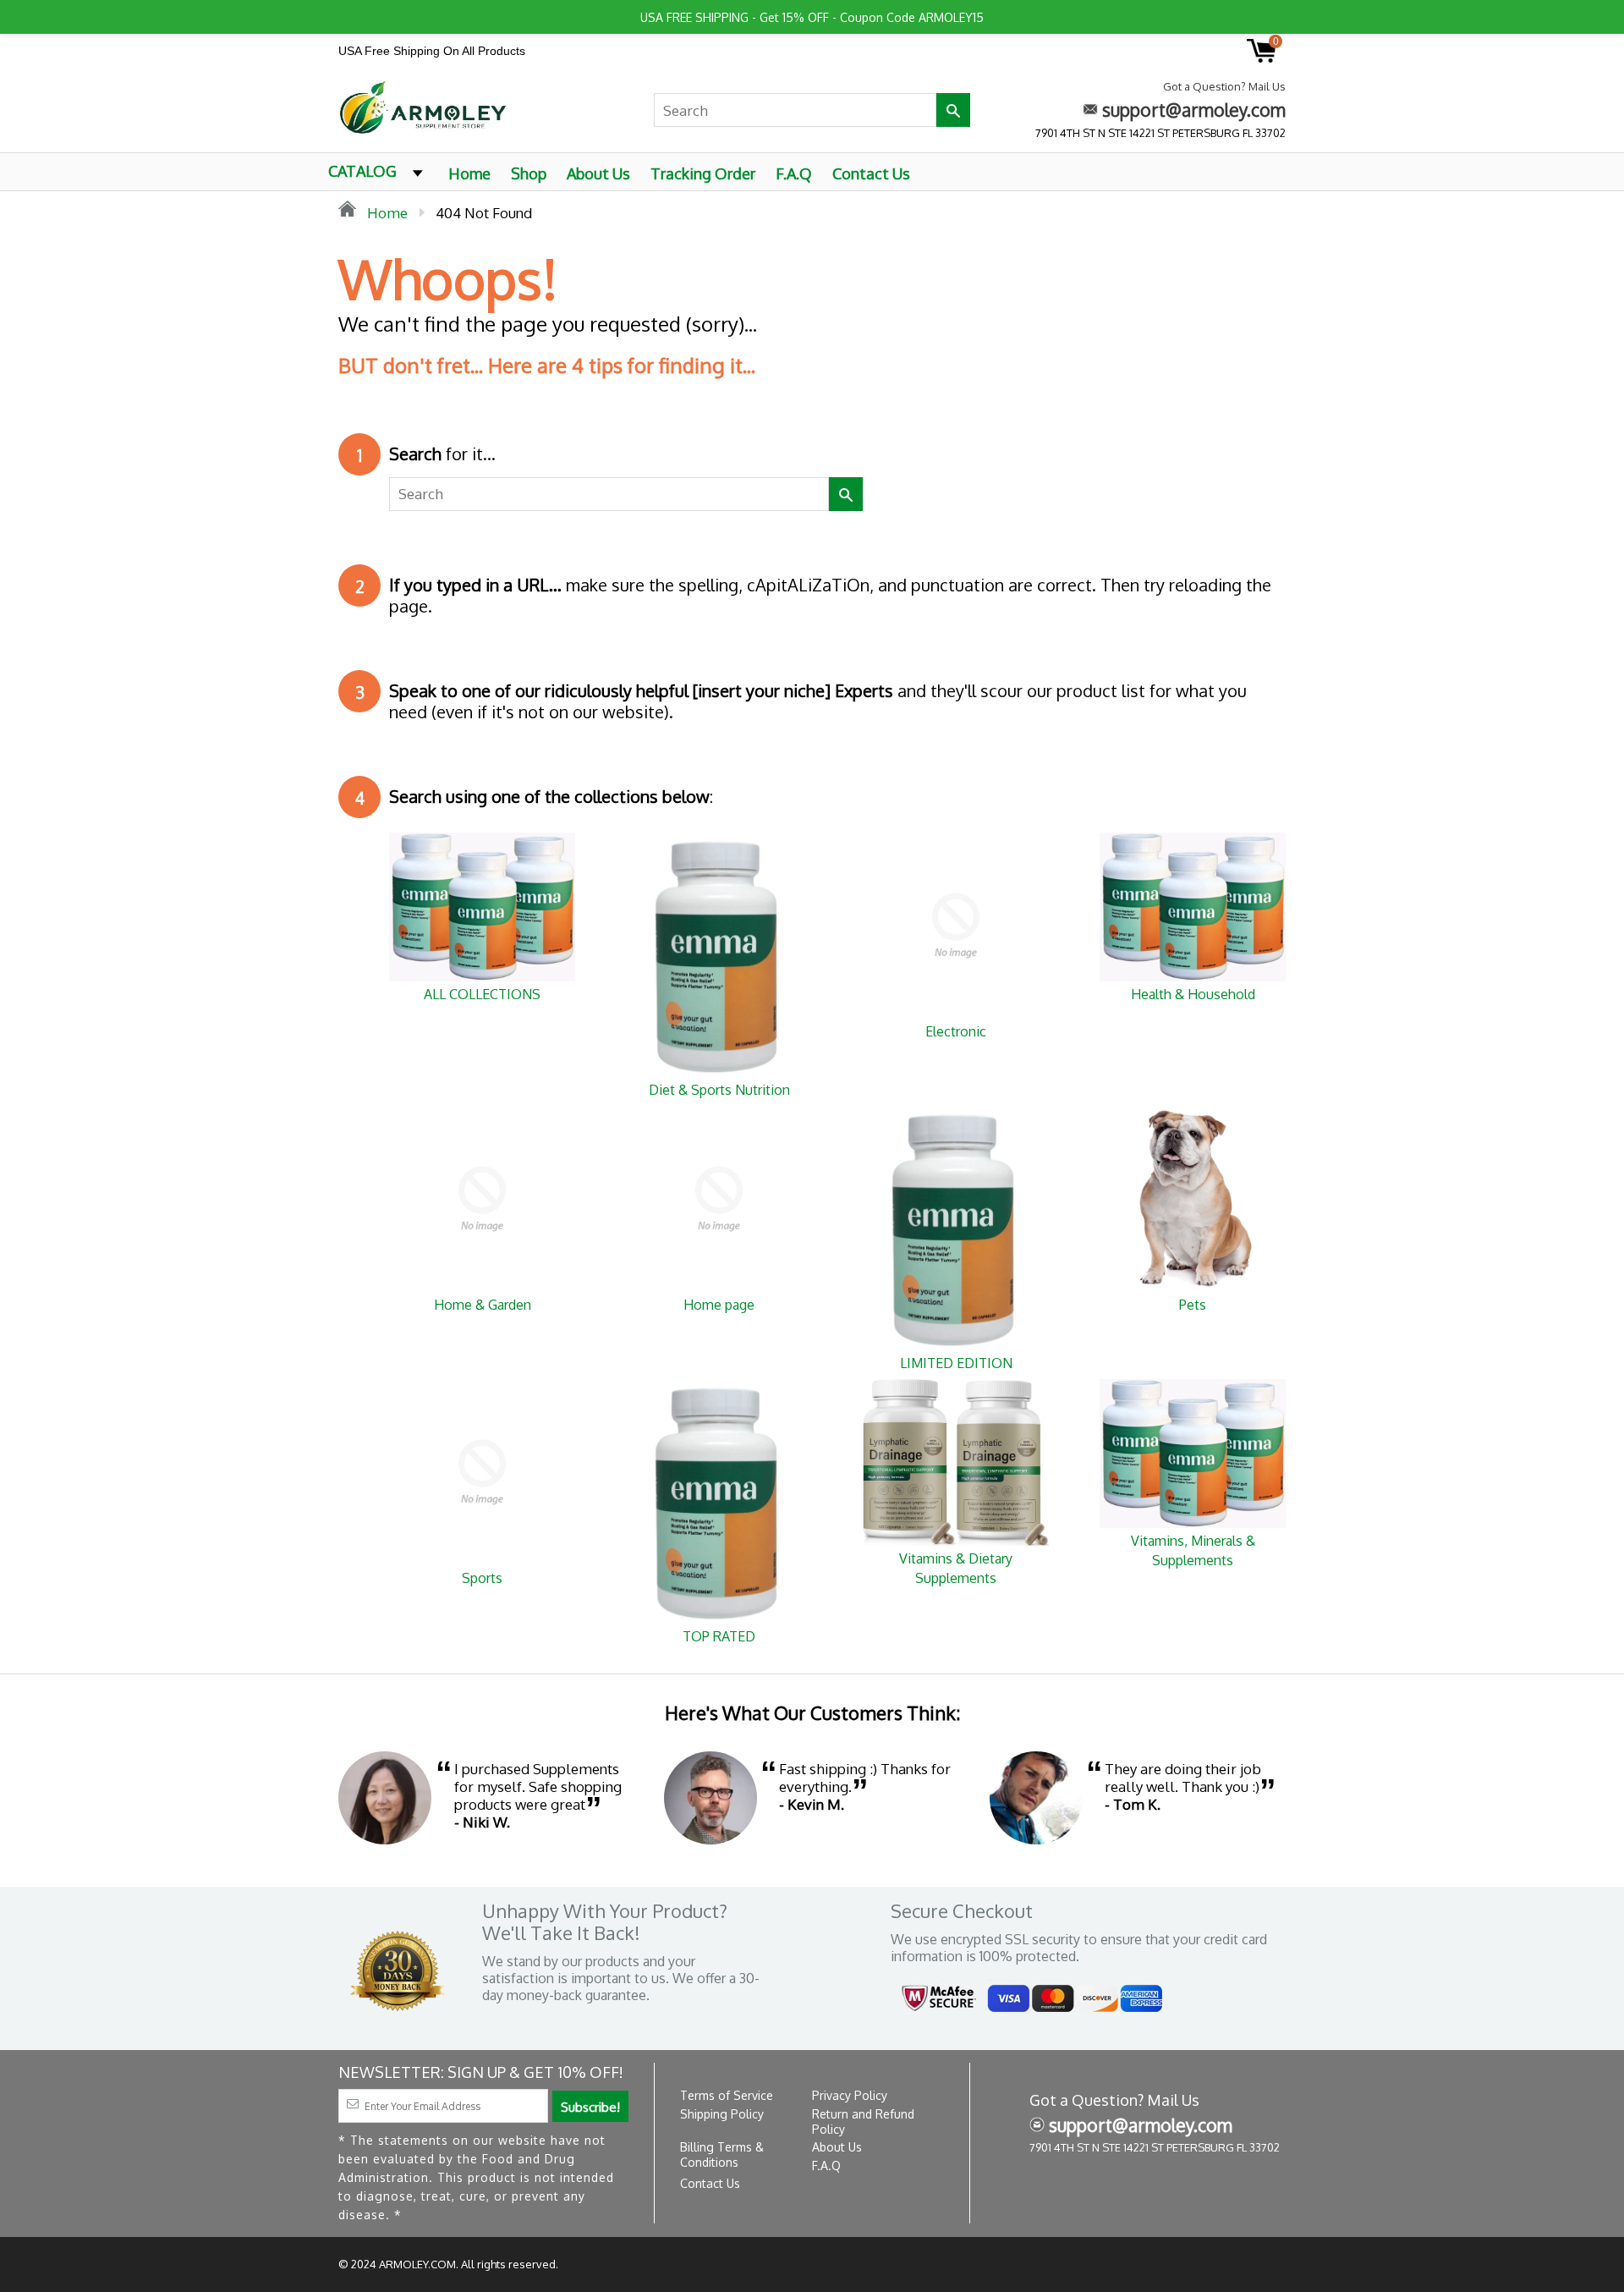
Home (469, 173)
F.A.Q (794, 173)
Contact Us (871, 173)
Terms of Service (727, 2095)
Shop (529, 173)
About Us (598, 173)
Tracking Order (703, 173)
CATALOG (362, 171)
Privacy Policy (850, 2095)
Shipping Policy (722, 2114)
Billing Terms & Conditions (722, 2155)
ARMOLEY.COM (417, 2264)
